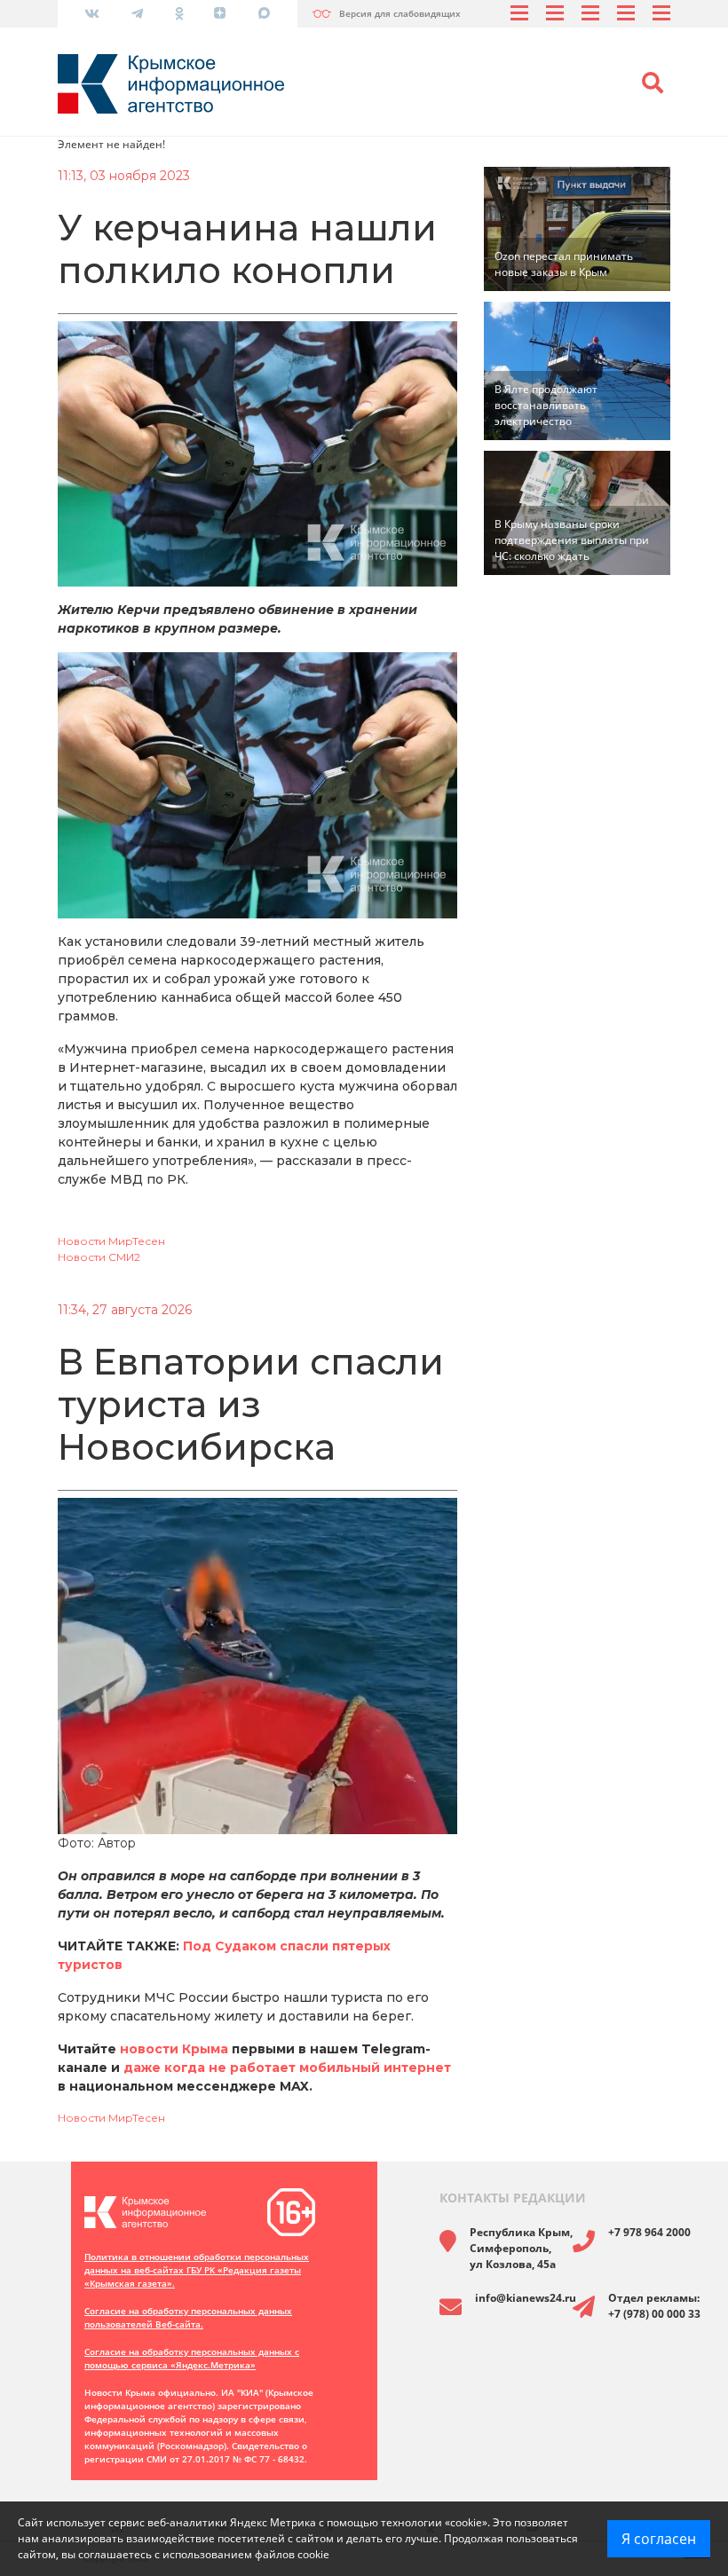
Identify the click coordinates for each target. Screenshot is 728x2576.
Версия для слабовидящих (400, 13)
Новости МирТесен (111, 1241)
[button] (653, 83)
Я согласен (659, 2539)
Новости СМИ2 (99, 1257)
